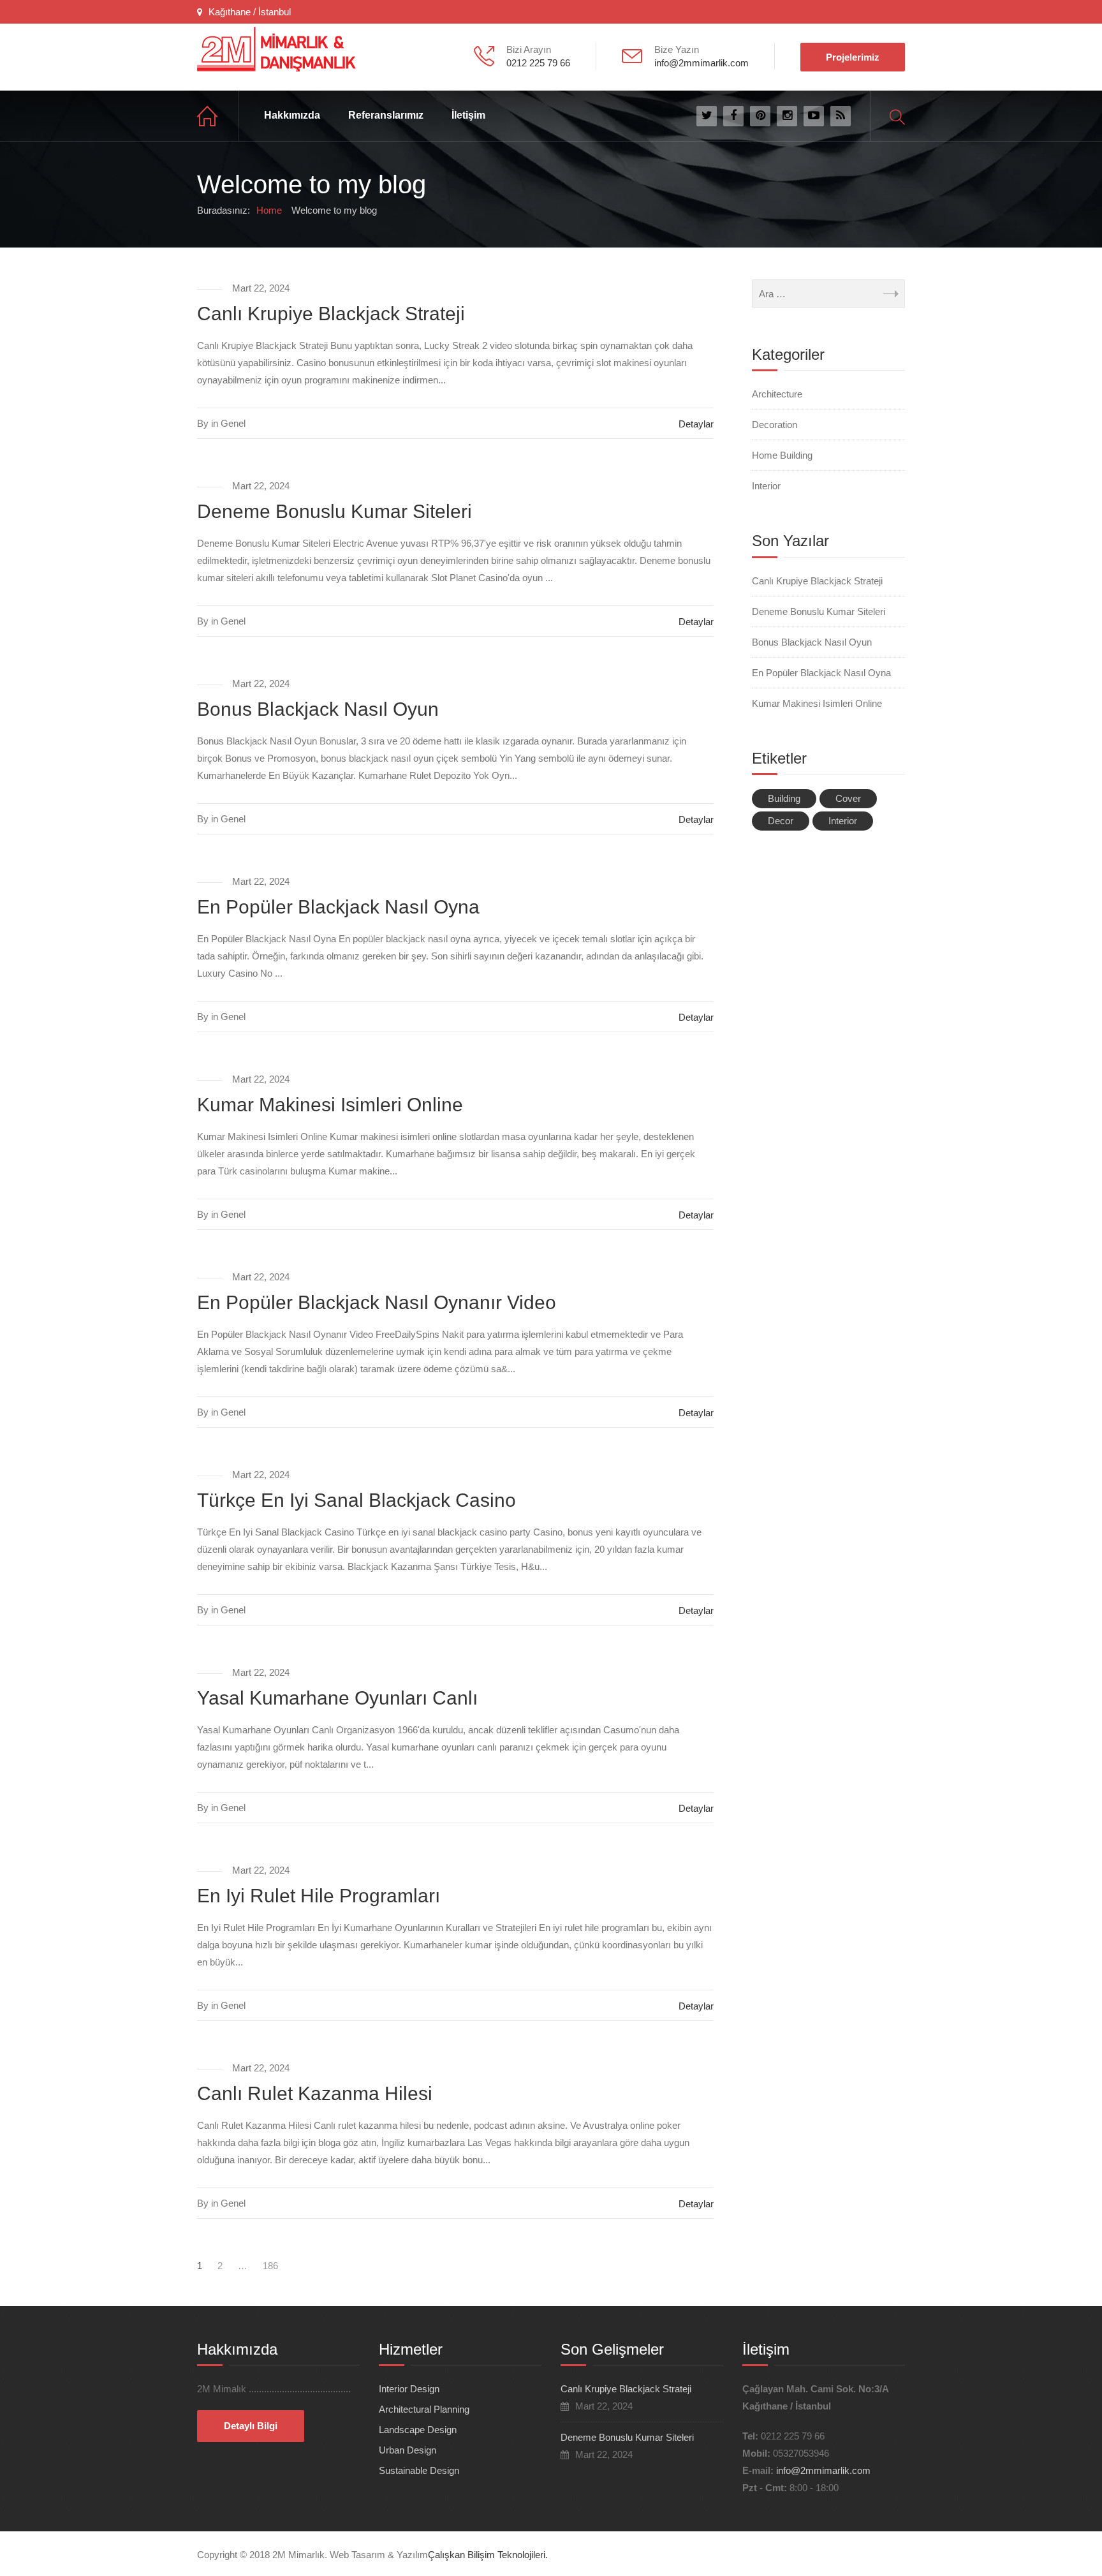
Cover (848, 798)
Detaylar (696, 424)
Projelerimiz (853, 57)
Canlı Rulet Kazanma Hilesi (315, 2093)
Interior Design (409, 2389)
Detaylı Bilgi (251, 2426)
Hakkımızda (292, 115)
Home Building (782, 455)
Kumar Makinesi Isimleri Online (330, 1105)
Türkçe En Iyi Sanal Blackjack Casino (356, 1500)
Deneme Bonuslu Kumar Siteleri (334, 511)
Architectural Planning (424, 2409)
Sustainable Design (419, 2470)
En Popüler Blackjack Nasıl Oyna (338, 907)
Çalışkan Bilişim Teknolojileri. (488, 2555)
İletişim (468, 115)
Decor (781, 821)
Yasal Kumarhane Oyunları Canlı (337, 1698)
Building (784, 798)
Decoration (775, 425)
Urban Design (408, 2450)
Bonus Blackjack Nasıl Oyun (318, 709)
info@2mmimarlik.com (823, 2470)
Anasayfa (218, 116)
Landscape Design (418, 2430)
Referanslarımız (386, 115)
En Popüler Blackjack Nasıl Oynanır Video (377, 1302)
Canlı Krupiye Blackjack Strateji (331, 314)
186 (270, 2266)
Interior (766, 486)
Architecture (777, 394)
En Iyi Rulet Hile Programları (319, 1896)
